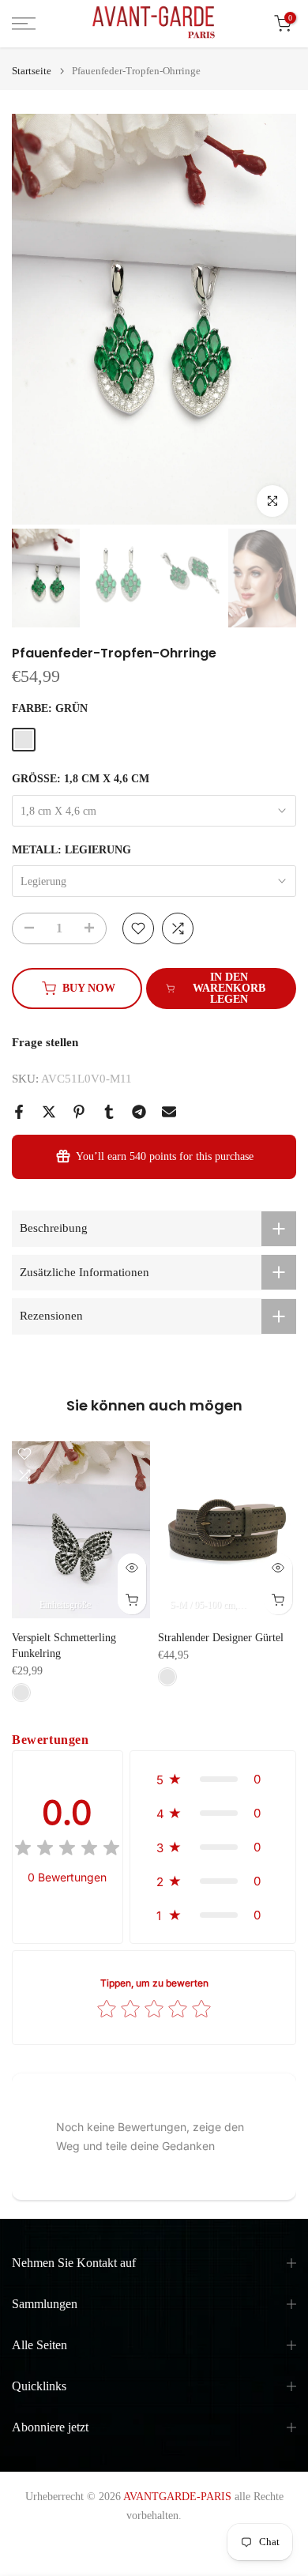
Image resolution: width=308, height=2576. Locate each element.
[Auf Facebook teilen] (19, 1112)
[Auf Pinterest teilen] (79, 1112)
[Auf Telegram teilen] (139, 1112)
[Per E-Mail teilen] (169, 1112)
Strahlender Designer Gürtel (221, 1637)
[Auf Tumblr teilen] (109, 1112)
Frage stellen (45, 1042)
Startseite (32, 71)
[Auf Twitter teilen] (49, 1112)
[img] (67, 1850)
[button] (213, 1779)
